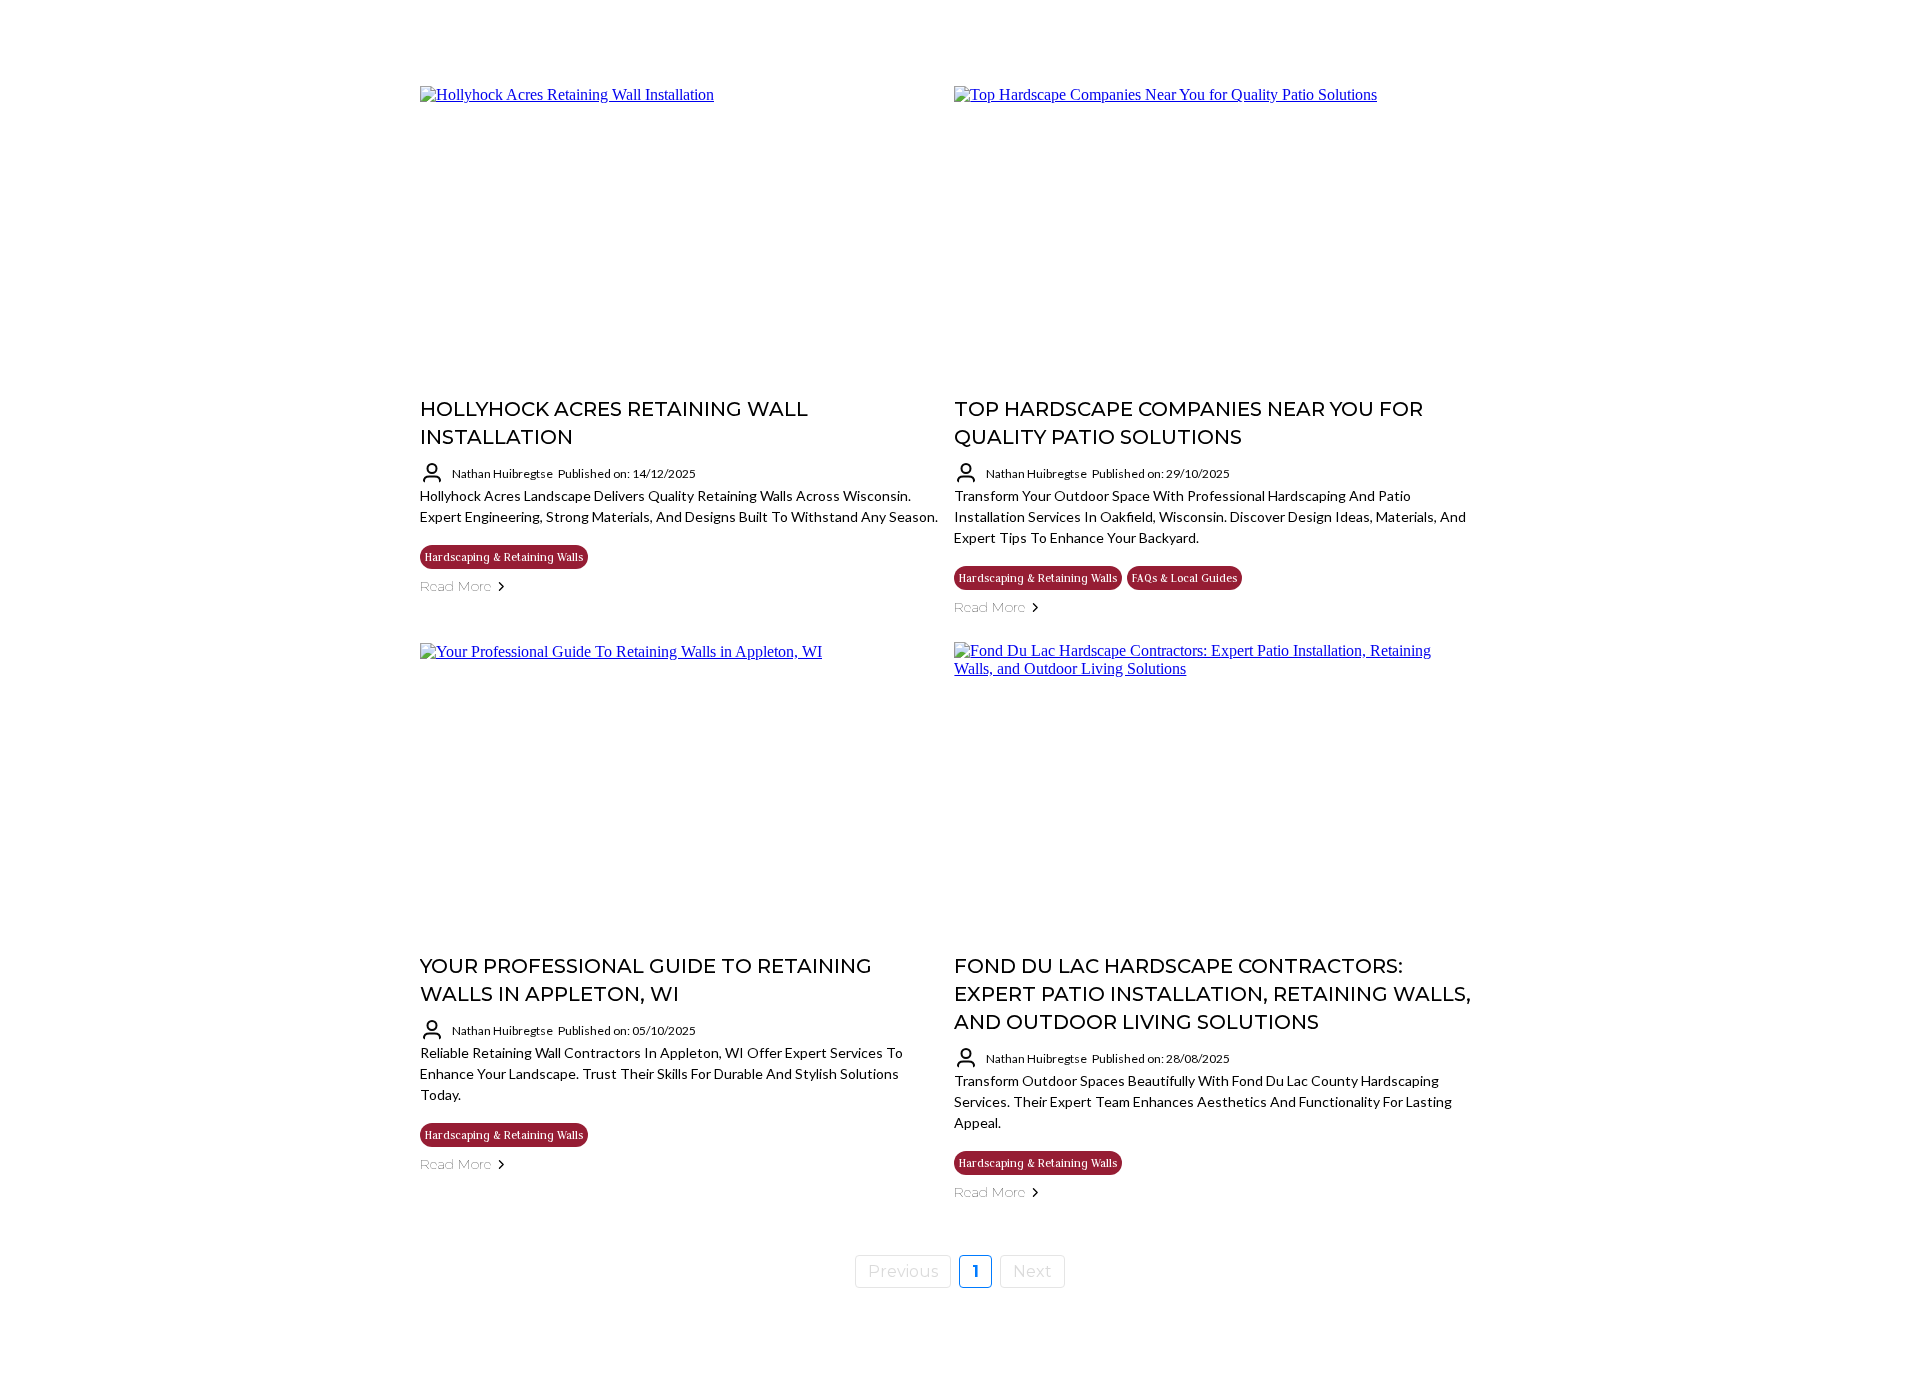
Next (1032, 1271)
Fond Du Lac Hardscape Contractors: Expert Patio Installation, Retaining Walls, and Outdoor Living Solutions (1212, 994)
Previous (903, 1271)
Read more (455, 586)
